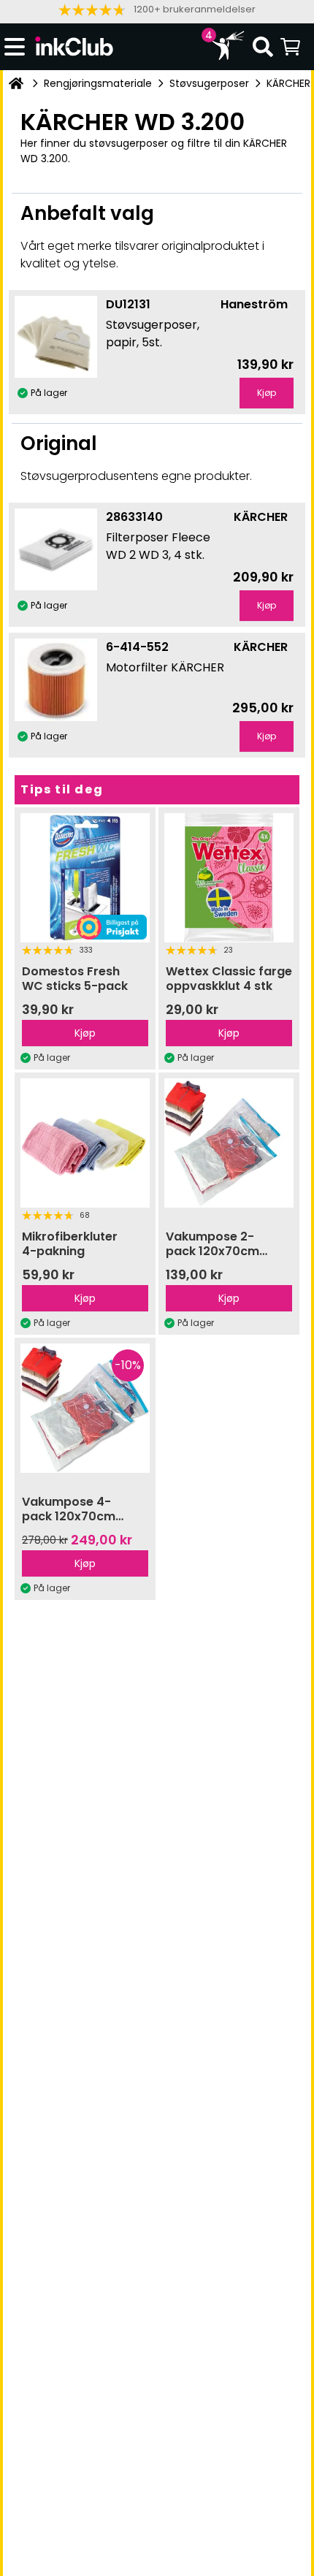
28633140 (134, 517)
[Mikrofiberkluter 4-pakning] (85, 1143)
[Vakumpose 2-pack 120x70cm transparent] (229, 1143)
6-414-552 (137, 647)
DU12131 (128, 304)
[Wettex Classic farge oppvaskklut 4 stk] (229, 878)
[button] (157, 10)
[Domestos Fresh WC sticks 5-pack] (85, 878)
